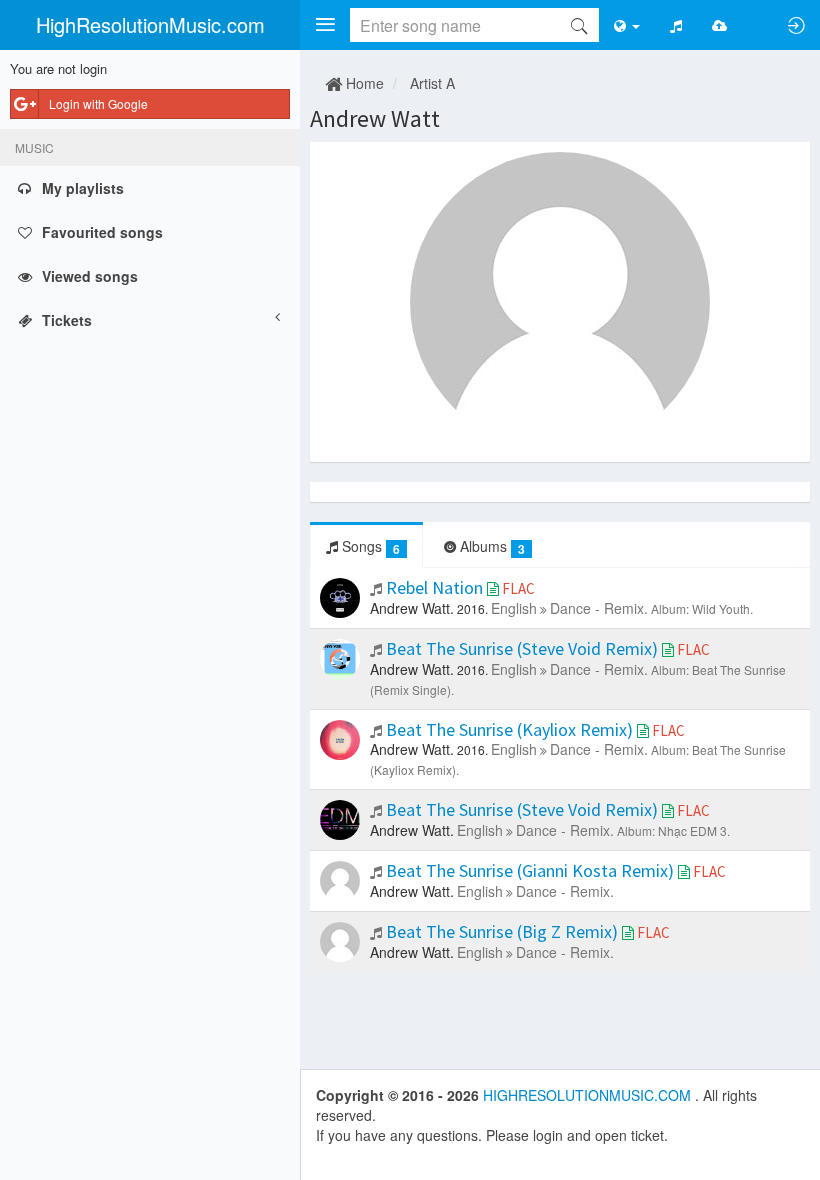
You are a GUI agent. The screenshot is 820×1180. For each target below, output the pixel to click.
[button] (325, 25)
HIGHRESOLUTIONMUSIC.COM (589, 1095)
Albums (490, 546)
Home (363, 83)
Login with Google (98, 103)
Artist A (432, 83)
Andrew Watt (375, 118)
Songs (369, 546)
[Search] (579, 25)
